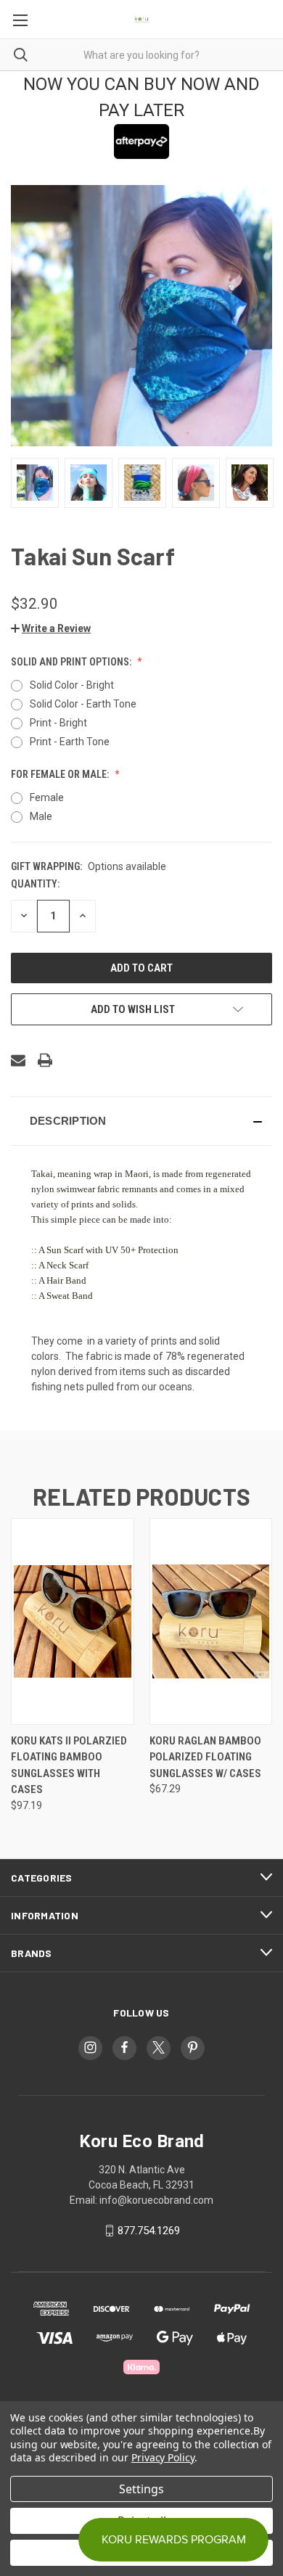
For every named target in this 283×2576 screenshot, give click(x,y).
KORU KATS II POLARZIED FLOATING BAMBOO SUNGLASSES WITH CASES (69, 1765)
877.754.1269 (149, 2231)
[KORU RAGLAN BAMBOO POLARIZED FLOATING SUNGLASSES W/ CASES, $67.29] (211, 1621)
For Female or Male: (61, 774)
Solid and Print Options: (72, 662)
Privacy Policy (163, 2457)
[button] (51, 628)
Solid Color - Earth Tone (83, 704)
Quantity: (35, 884)
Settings (141, 2489)
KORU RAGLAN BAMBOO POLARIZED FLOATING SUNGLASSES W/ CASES (205, 1757)
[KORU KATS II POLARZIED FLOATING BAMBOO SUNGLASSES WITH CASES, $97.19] (73, 1621)
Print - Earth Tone (70, 742)
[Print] (45, 1060)
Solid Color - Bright (72, 685)
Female (47, 797)
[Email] (18, 1060)
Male (41, 816)
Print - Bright (58, 723)
